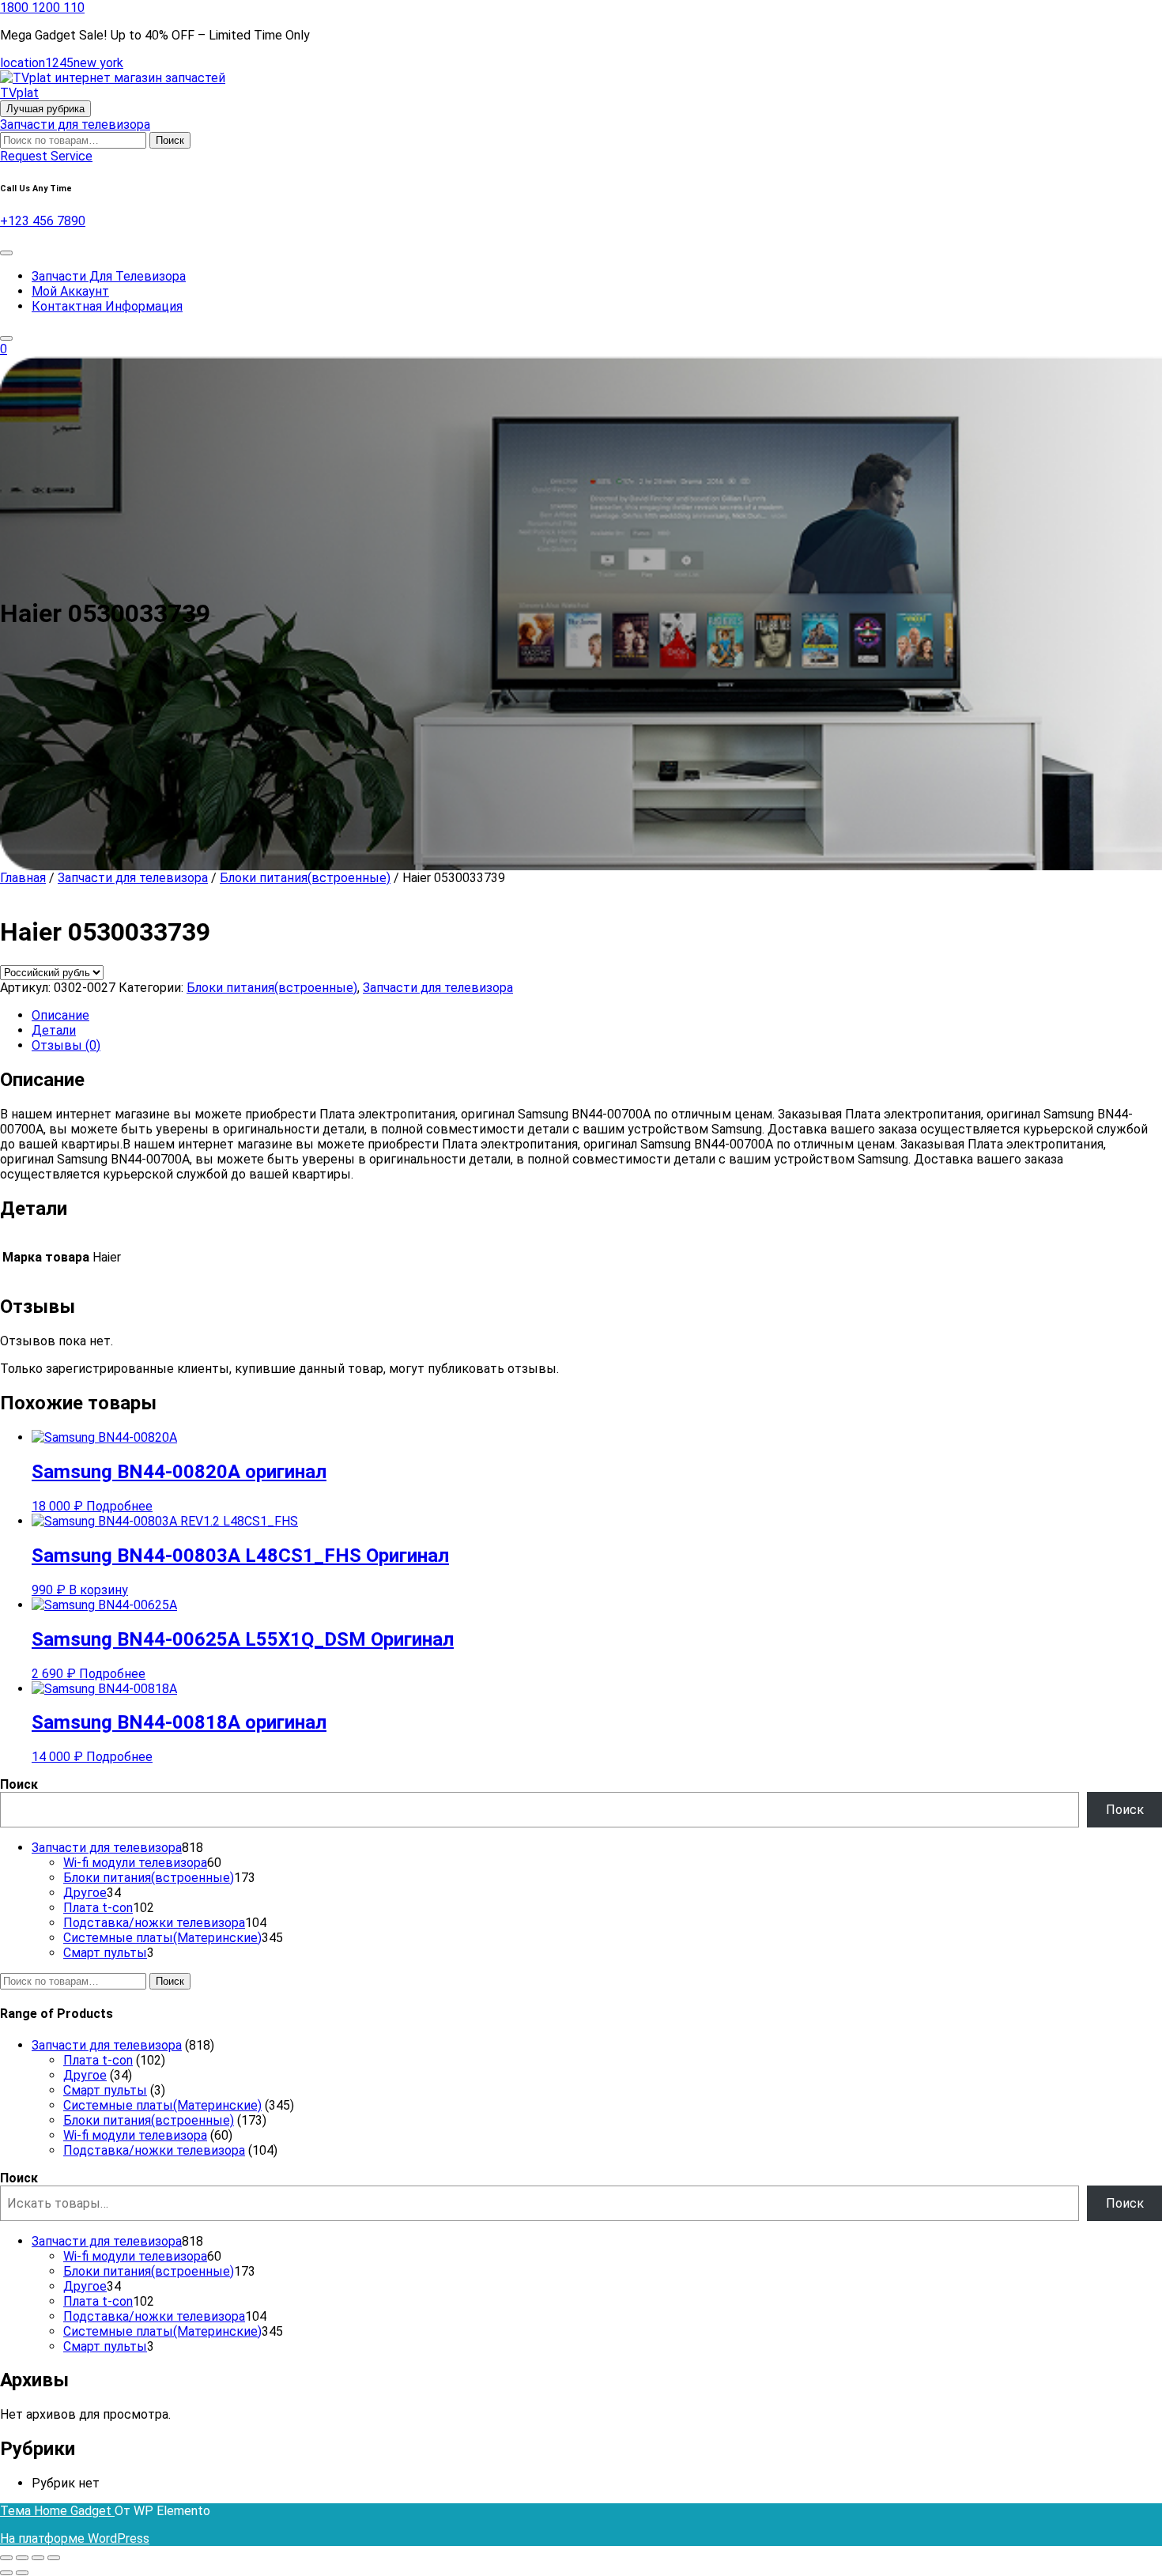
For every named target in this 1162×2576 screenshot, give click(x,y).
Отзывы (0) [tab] (66, 1045)
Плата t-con (98, 2060)
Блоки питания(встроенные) (305, 878)
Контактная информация (107, 306)
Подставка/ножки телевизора (154, 2150)
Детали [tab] (54, 1030)
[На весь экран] (22, 2558)
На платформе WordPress (75, 2538)
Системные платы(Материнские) (162, 2105)
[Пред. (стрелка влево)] (6, 2573)
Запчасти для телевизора (75, 124)
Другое (85, 2075)
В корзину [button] (98, 1590)
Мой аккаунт (70, 291)
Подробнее (119, 1506)
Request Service (46, 156)
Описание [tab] (60, 1015)
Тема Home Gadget (57, 2511)
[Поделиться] (38, 2558)
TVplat (19, 93)
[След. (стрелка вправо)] (22, 2573)
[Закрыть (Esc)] (54, 2558)
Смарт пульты (105, 2090)
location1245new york (62, 63)
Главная (23, 878)
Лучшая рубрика (45, 109)
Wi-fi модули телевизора (135, 2135)
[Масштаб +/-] (6, 2558)
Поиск (170, 140)
